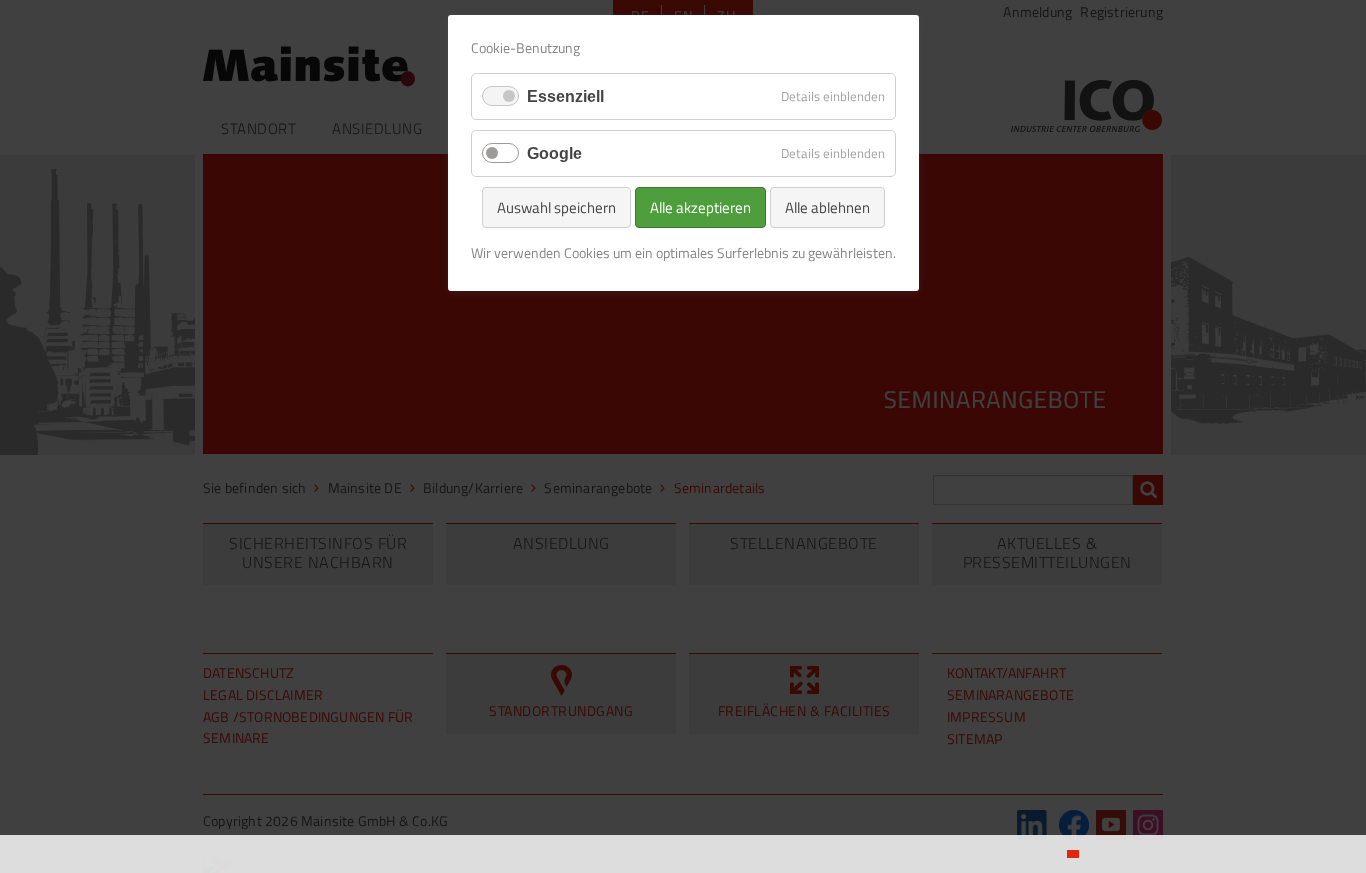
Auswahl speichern (556, 207)
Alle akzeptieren (700, 207)
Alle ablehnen (827, 207)
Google (554, 153)
